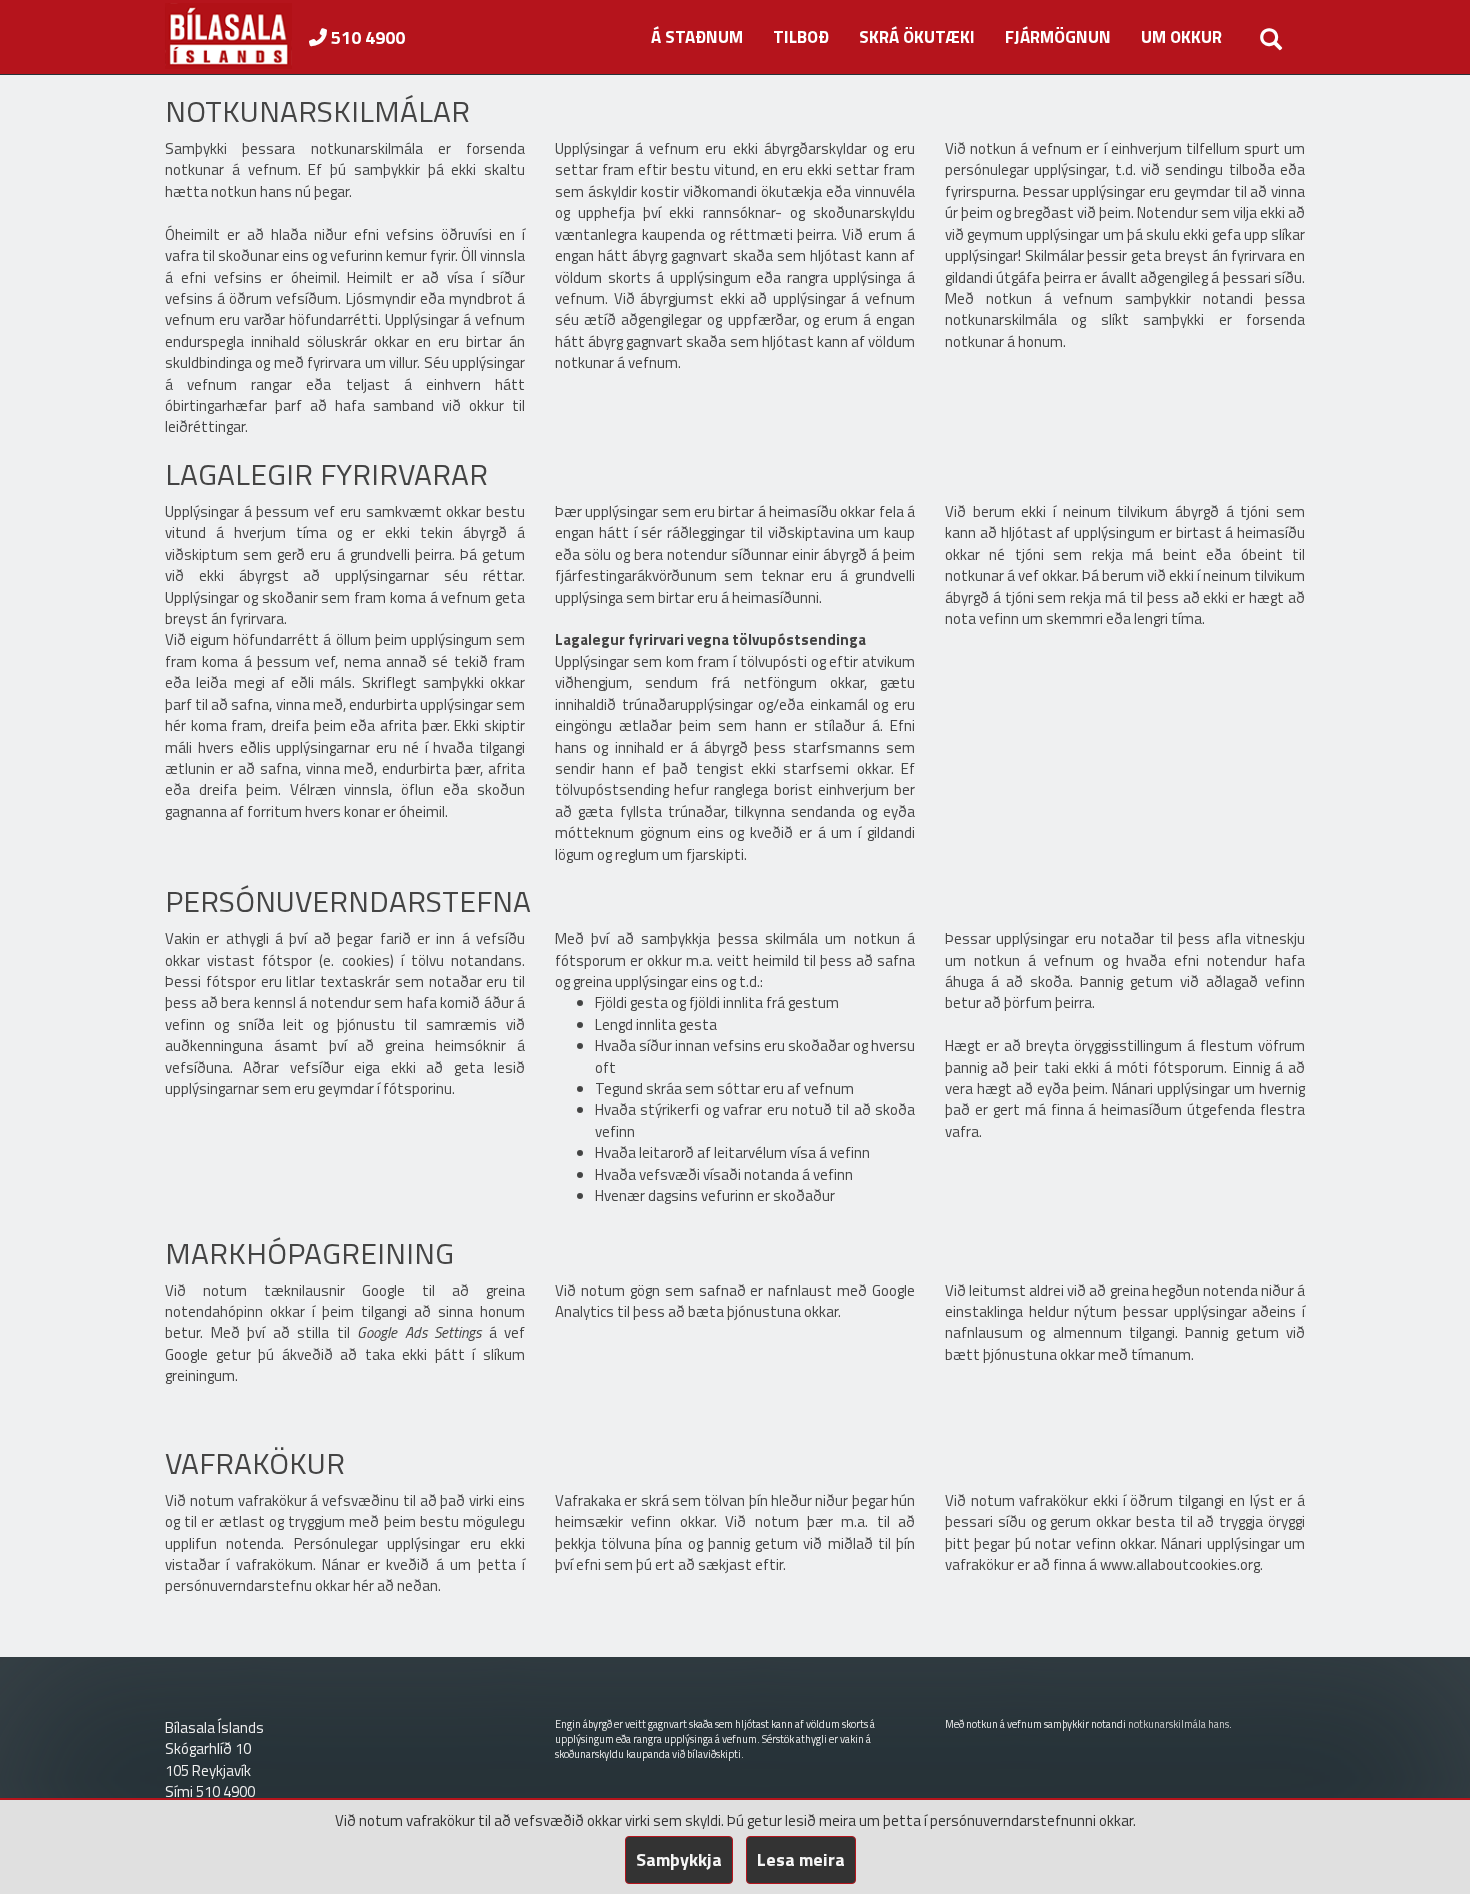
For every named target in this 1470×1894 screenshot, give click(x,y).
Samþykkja (679, 1859)
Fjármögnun (1058, 37)
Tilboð (801, 37)
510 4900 (366, 37)
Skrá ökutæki (917, 37)
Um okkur (1181, 37)
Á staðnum (697, 37)
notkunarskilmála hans (1178, 1724)
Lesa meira (801, 1859)
